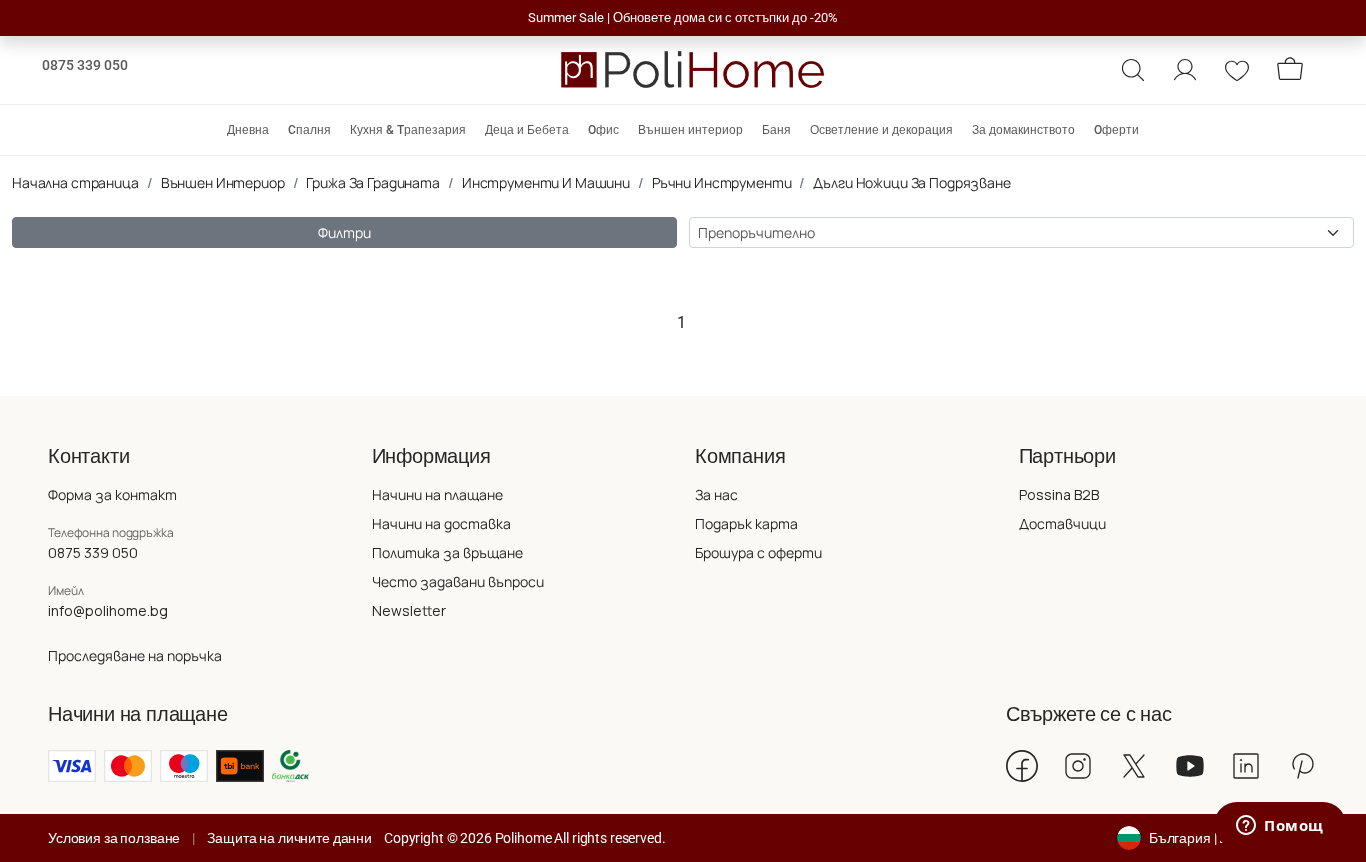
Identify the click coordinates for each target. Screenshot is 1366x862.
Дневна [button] (248, 130)
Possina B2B (1059, 494)
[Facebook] (1022, 766)
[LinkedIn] (1246, 766)
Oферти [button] (1116, 130)
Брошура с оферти (758, 552)
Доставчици (1062, 523)
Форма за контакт (112, 494)
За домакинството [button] (1023, 130)
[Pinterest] (1302, 766)
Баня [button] (776, 130)
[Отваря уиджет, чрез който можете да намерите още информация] (1280, 827)
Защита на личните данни (289, 838)
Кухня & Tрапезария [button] (408, 130)
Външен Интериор (223, 182)
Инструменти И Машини (546, 182)
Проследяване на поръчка (135, 655)
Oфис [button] (603, 130)
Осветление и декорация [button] (881, 130)
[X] (1134, 766)
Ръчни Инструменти (722, 182)
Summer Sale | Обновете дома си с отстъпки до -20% (683, 17)
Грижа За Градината (372, 182)
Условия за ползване (114, 838)
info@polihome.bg (108, 610)
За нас (716, 494)
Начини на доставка (441, 523)
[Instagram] (1078, 766)
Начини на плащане (437, 494)
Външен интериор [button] (690, 130)
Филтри (344, 232)
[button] (1133, 70)
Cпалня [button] (309, 130)
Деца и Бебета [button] (527, 130)
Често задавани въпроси (458, 581)
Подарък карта (746, 523)
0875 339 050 (85, 65)
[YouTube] (1190, 766)
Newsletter (409, 610)
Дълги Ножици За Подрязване (911, 182)
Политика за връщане (447, 552)
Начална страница (75, 182)
